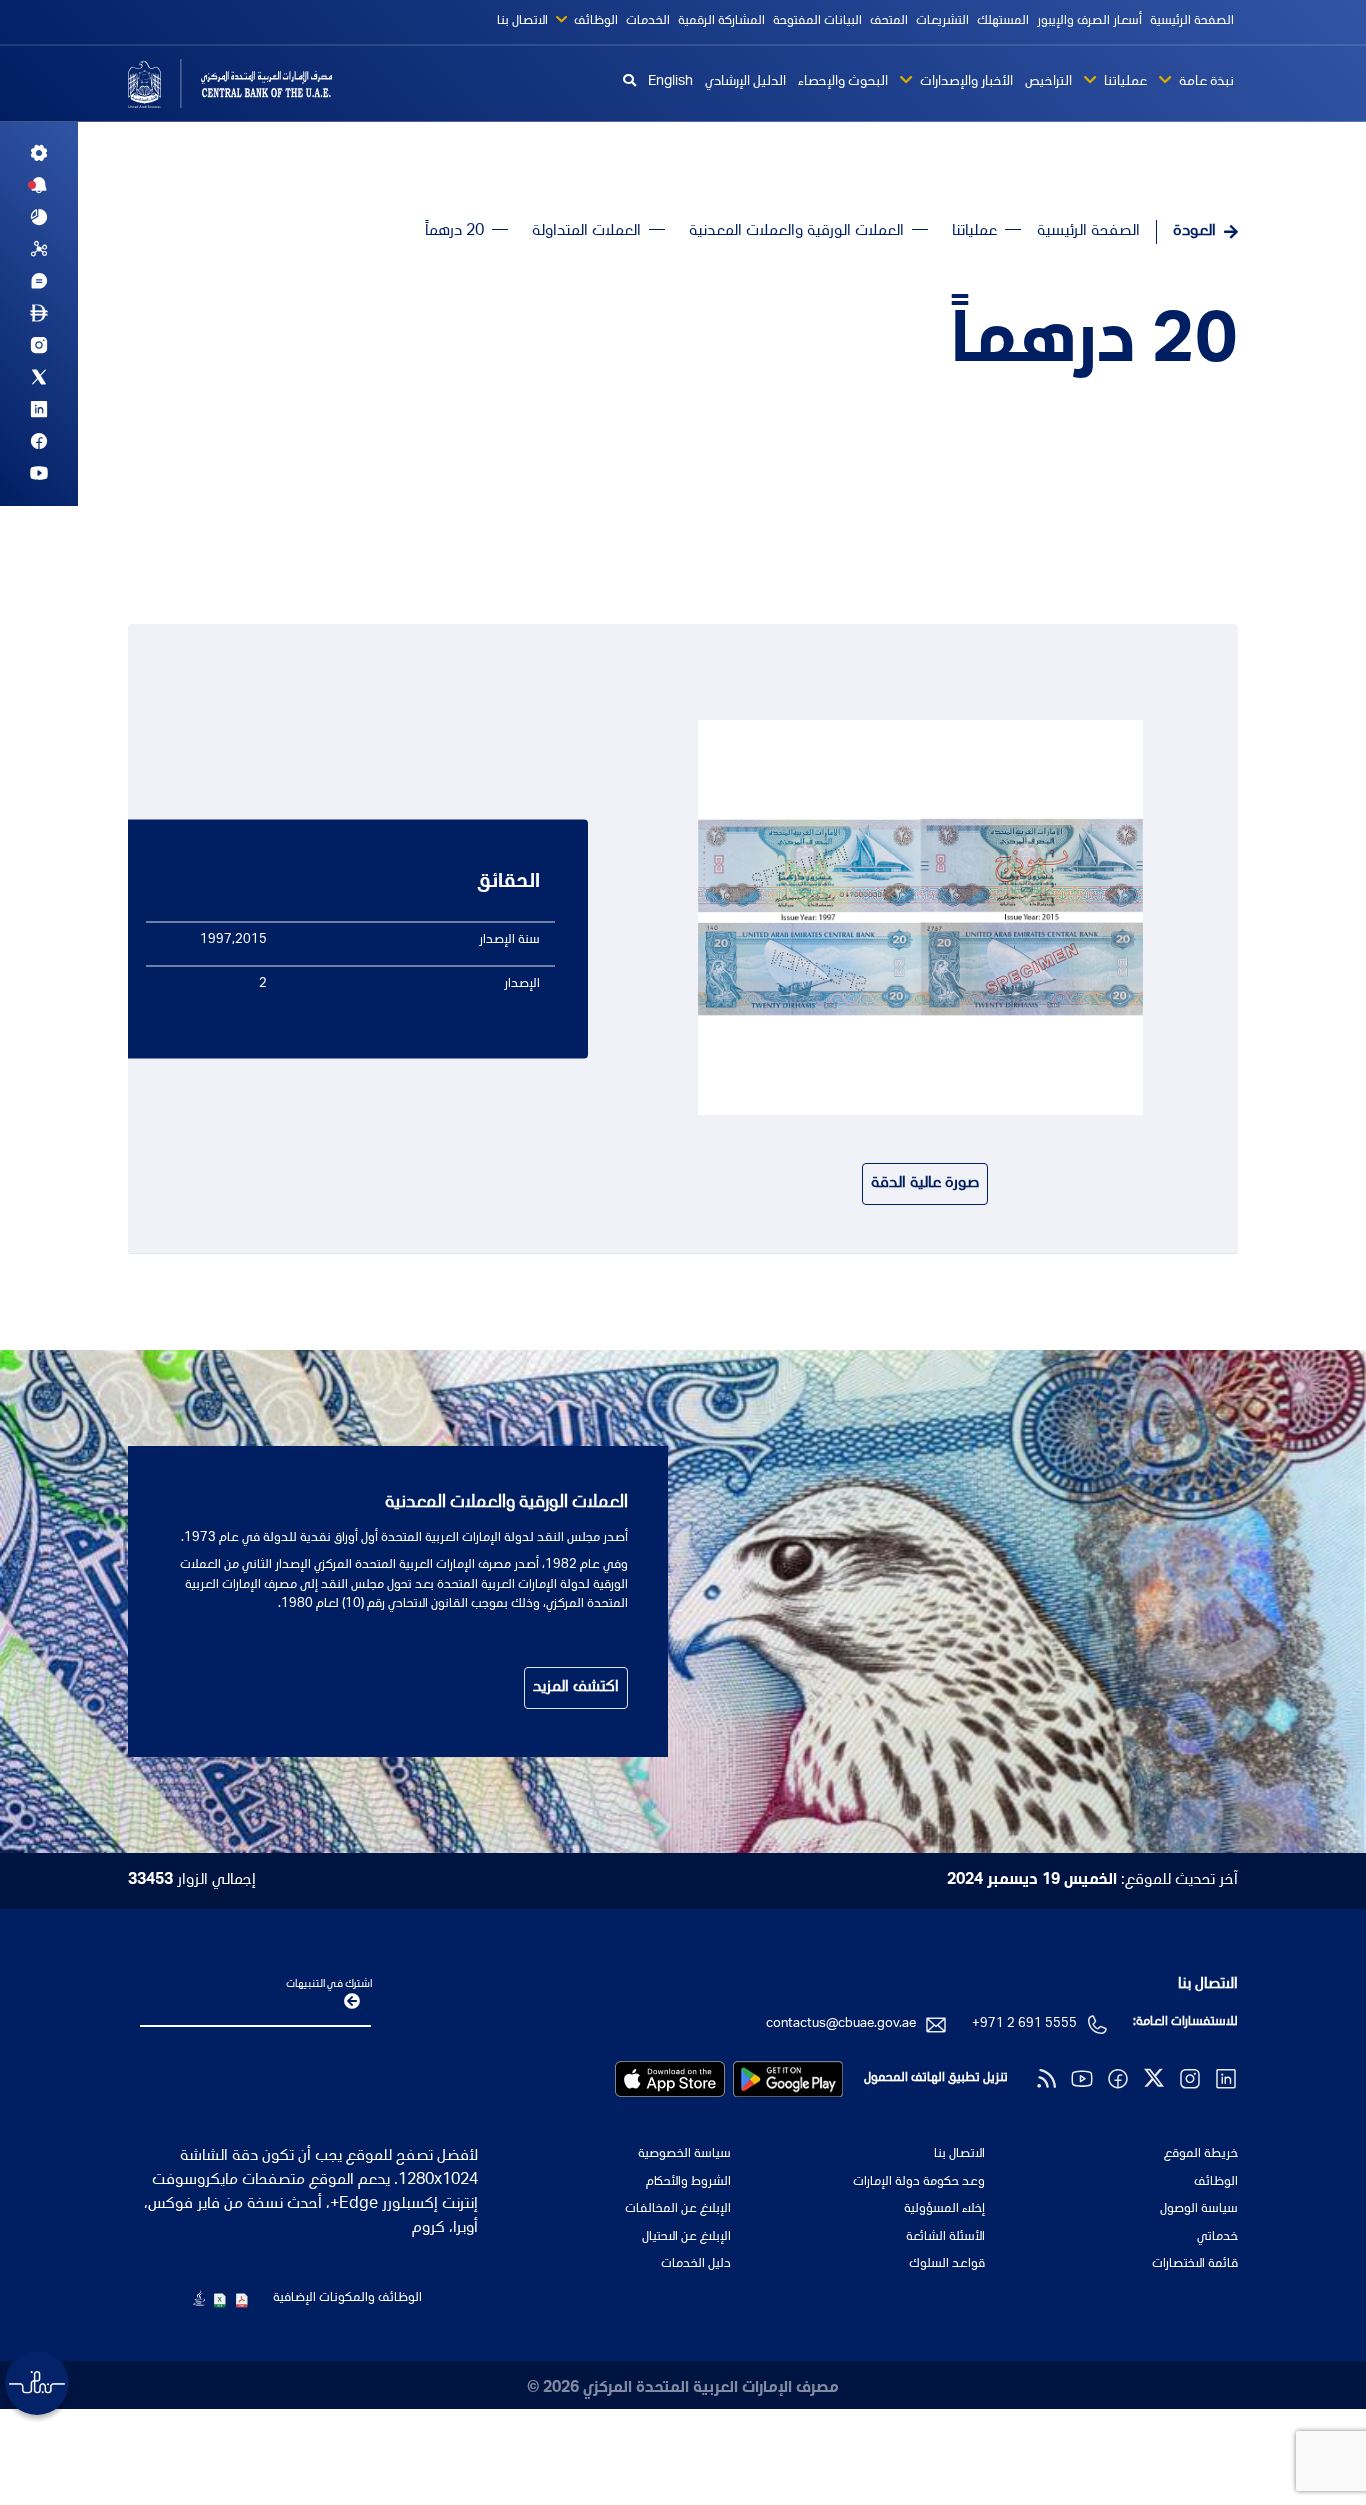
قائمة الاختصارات (1195, 2264)
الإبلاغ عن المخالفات (678, 2209)
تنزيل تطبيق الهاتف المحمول (936, 2078)
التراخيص (1048, 82)
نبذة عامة (1205, 82)
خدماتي (1217, 2237)
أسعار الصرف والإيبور (1089, 21)
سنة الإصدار (509, 939)
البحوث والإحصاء (843, 82)
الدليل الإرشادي (745, 82)
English (670, 82)
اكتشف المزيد (576, 1688)
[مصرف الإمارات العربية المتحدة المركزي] (255, 83)
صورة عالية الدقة (925, 1184)
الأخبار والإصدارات (965, 82)
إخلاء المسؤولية (944, 2209)
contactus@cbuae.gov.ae (841, 2024)
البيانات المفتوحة (817, 21)
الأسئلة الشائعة (945, 2237)
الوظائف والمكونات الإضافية (347, 2298)
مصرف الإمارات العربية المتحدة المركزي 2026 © (683, 2389)
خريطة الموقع (1201, 2154)
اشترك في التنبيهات (329, 1984)
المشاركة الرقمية (721, 21)
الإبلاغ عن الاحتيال (686, 2237)
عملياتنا (1124, 82)
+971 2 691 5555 (1024, 2024)
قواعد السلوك (946, 2264)
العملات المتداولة (586, 232)
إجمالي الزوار (192, 1881)
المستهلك (1003, 21)
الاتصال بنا (522, 21)
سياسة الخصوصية (684, 2154)
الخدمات (648, 21)
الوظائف (594, 21)
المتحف (889, 21)
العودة (1194, 232)
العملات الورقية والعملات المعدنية (796, 232)
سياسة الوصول (1199, 2209)
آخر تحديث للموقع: (1092, 1881)
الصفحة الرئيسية (1192, 21)
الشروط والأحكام (688, 2182)
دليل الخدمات (696, 2264)
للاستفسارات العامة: (1185, 2022)
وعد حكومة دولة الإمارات (918, 2182)
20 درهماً (1094, 346)
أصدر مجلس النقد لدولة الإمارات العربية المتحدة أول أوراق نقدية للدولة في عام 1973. (404, 1538)
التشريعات (942, 21)
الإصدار (522, 984)
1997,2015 (233, 939)
